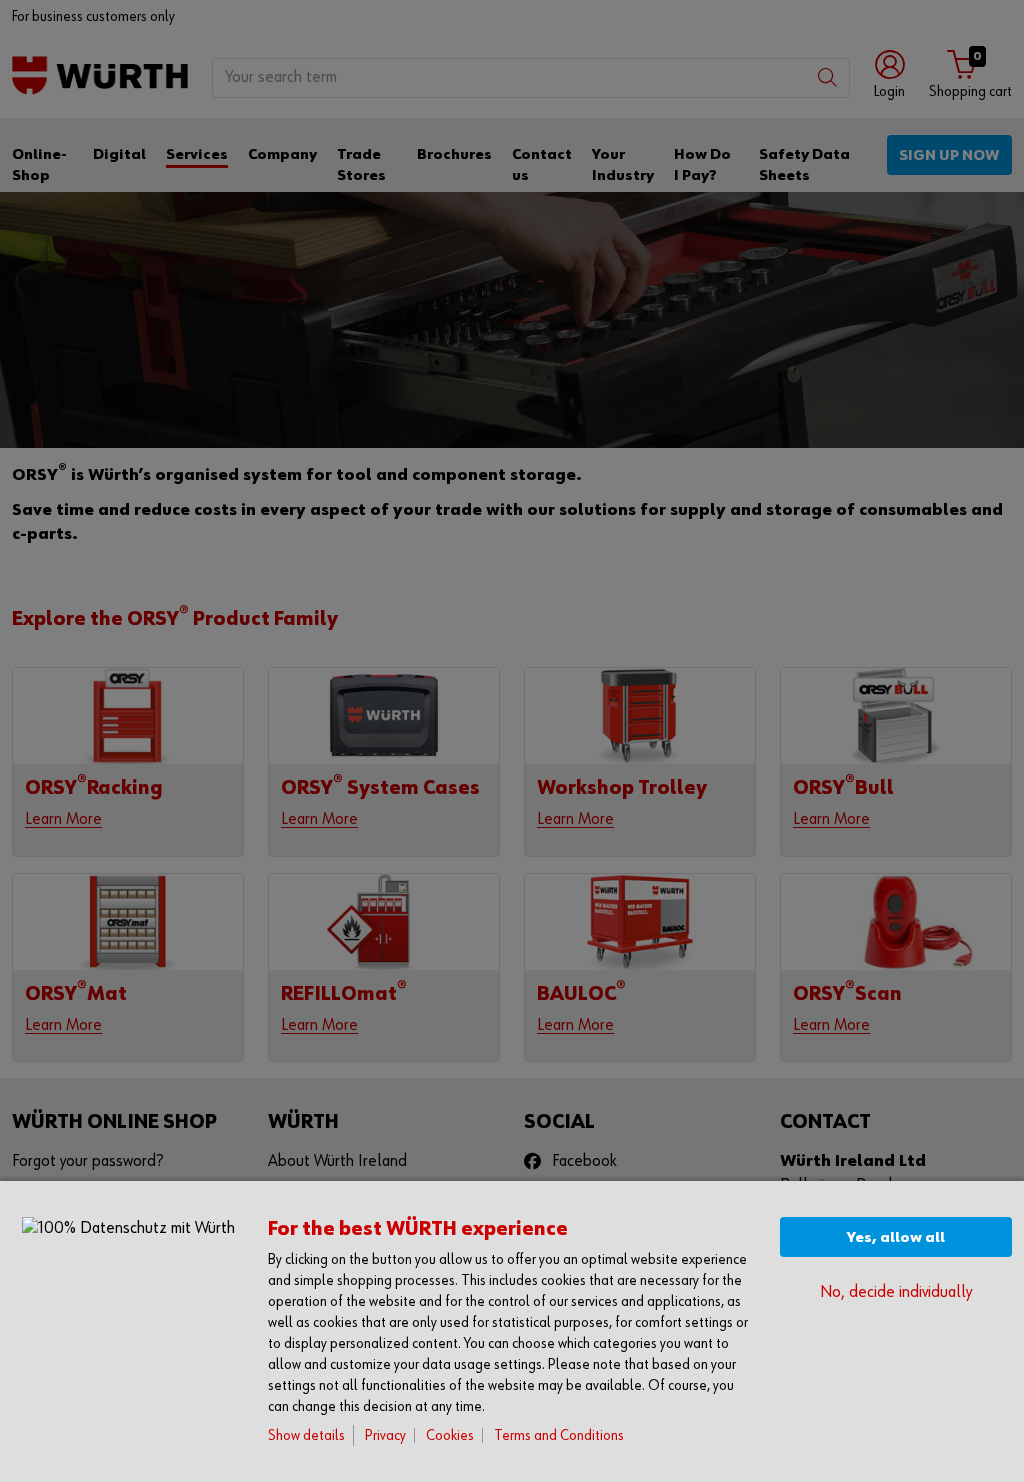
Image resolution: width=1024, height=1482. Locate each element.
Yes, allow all (896, 1237)
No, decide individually (896, 1292)
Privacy (385, 1435)
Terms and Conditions (559, 1435)
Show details (306, 1435)
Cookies (450, 1435)
